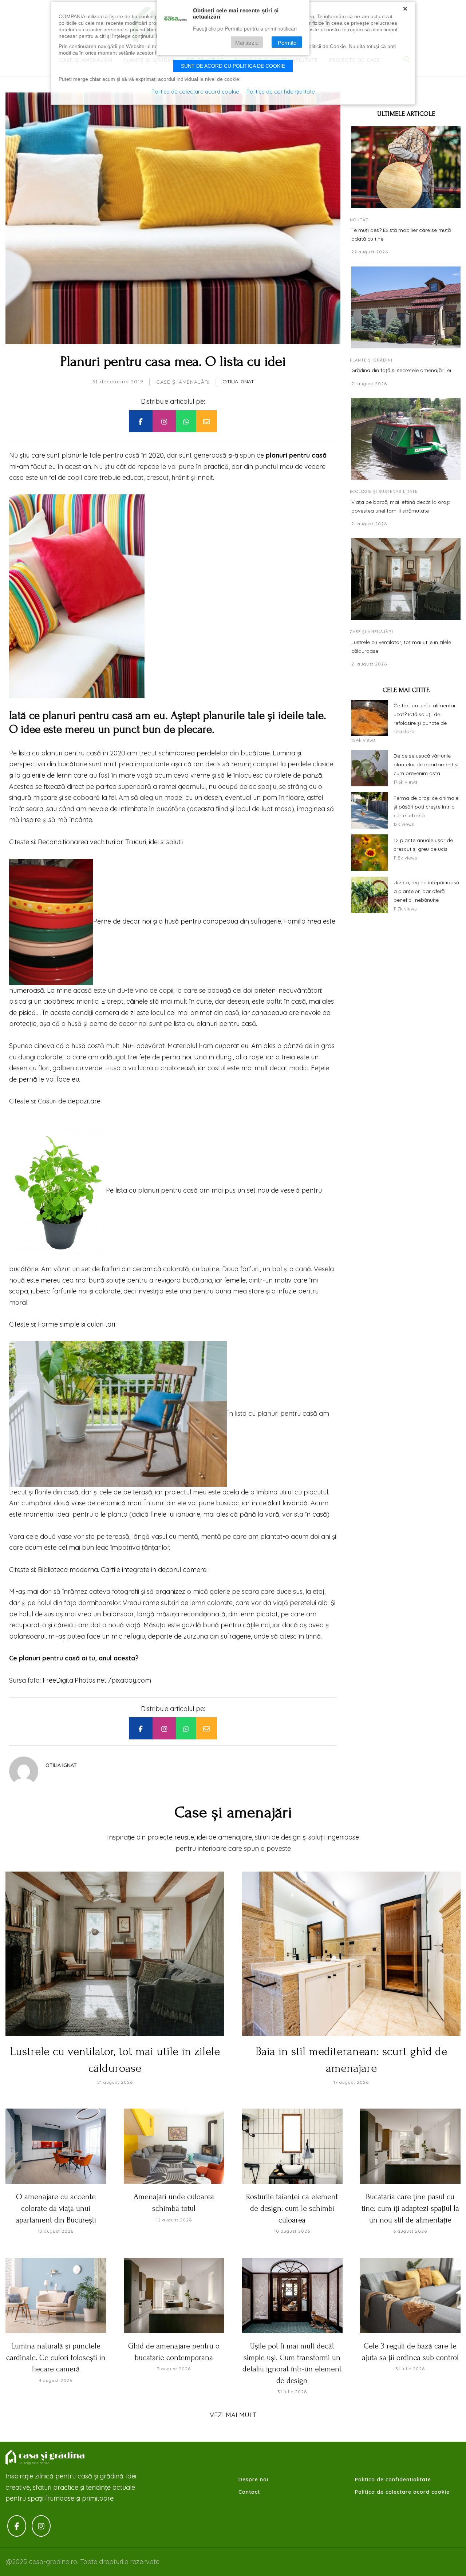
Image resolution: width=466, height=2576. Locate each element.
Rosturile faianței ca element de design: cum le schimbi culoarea (292, 2208)
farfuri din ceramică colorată (145, 1269)
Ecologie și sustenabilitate (384, 491)
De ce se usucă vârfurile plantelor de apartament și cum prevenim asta (426, 764)
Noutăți (360, 220)
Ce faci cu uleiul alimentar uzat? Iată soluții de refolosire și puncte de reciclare (425, 718)
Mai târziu (247, 42)
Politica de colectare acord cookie (402, 2492)
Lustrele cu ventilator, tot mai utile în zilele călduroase (401, 647)
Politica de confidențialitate (281, 92)
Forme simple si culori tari (76, 1324)
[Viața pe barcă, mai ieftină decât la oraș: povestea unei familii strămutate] (406, 439)
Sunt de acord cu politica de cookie (233, 66)
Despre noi (253, 2480)
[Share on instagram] (164, 421)
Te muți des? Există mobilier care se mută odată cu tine (401, 234)
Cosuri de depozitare (68, 1101)
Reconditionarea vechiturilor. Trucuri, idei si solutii (110, 842)
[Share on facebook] (141, 421)
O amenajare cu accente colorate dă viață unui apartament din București (56, 2208)
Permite (287, 42)
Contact (249, 2492)
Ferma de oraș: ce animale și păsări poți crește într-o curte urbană (426, 807)
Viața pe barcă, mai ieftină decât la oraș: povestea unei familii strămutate (401, 506)
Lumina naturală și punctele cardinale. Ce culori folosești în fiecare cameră (56, 2357)
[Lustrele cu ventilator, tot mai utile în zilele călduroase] (406, 579)
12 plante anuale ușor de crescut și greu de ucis (423, 845)
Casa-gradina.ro (46, 2458)
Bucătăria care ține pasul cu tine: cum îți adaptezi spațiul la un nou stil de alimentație (410, 2208)
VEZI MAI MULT (233, 2415)
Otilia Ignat (238, 382)
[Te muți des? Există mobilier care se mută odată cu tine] (406, 167)
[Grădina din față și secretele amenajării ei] (406, 307)
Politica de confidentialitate (393, 2480)
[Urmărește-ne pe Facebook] (17, 2526)
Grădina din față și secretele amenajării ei (401, 370)
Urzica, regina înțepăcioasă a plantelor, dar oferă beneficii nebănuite (426, 891)
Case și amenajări (183, 382)
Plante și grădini (371, 360)
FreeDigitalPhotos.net (74, 1680)
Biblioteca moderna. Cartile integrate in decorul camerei (123, 1570)
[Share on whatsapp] (186, 421)
